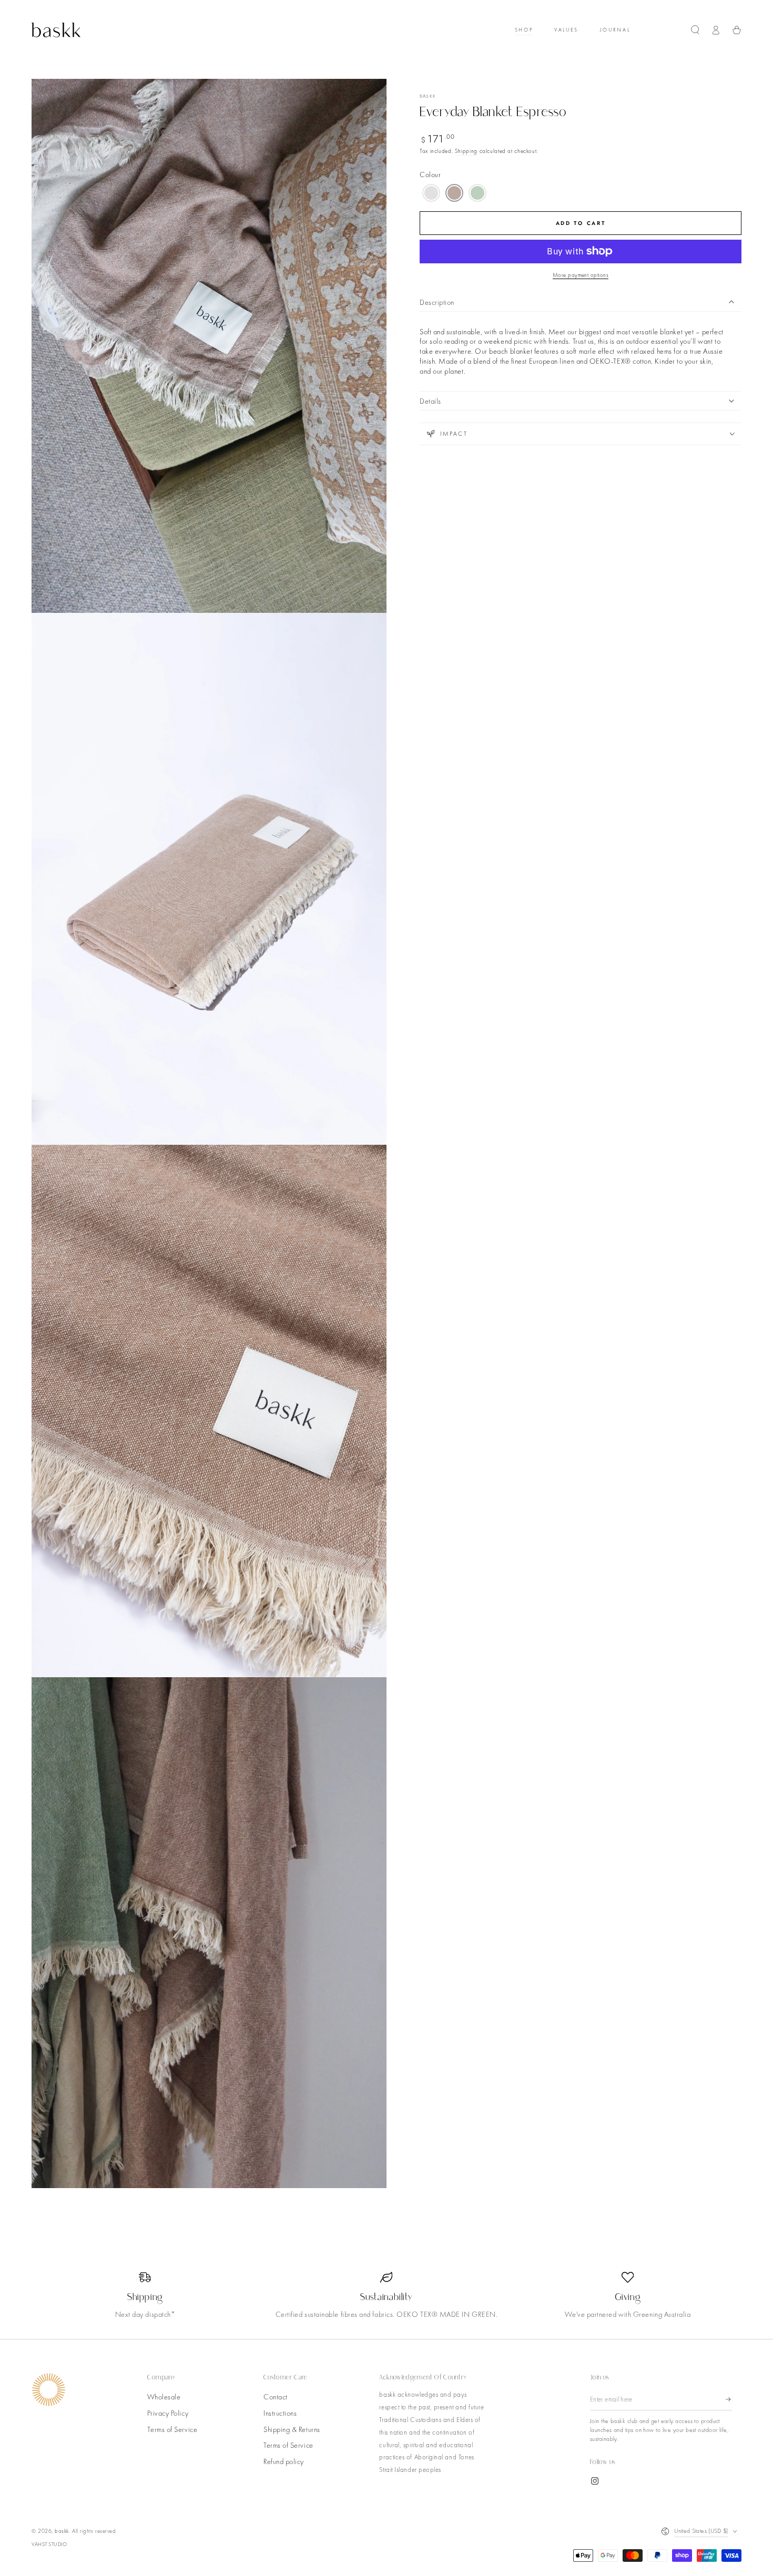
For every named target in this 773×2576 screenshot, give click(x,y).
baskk (428, 96)
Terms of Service (172, 2429)
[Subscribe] (729, 2399)
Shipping (466, 151)
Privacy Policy (168, 2413)
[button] (695, 30)
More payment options (581, 275)
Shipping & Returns (292, 2429)
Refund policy (284, 2461)
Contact (276, 2397)
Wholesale (164, 2397)
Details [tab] (430, 401)
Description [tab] (437, 302)
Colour (430, 175)
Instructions (280, 2413)
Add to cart (581, 223)
